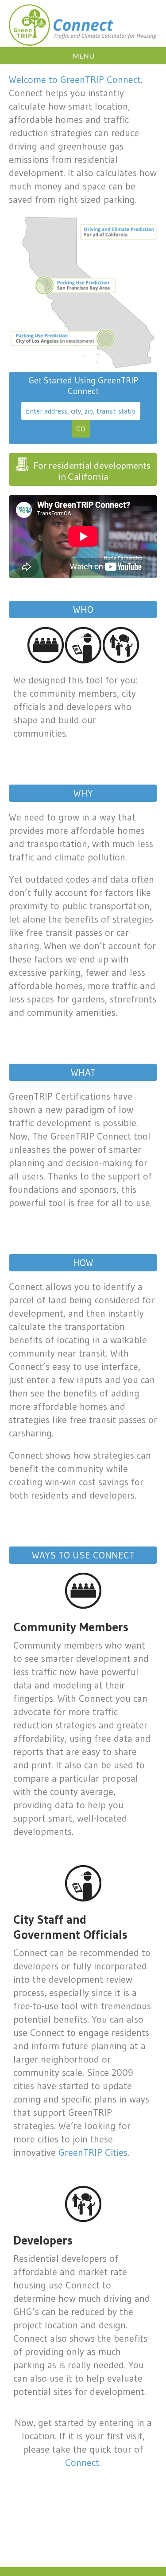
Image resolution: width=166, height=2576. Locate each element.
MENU (83, 56)
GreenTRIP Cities (93, 2152)
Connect (82, 2463)
